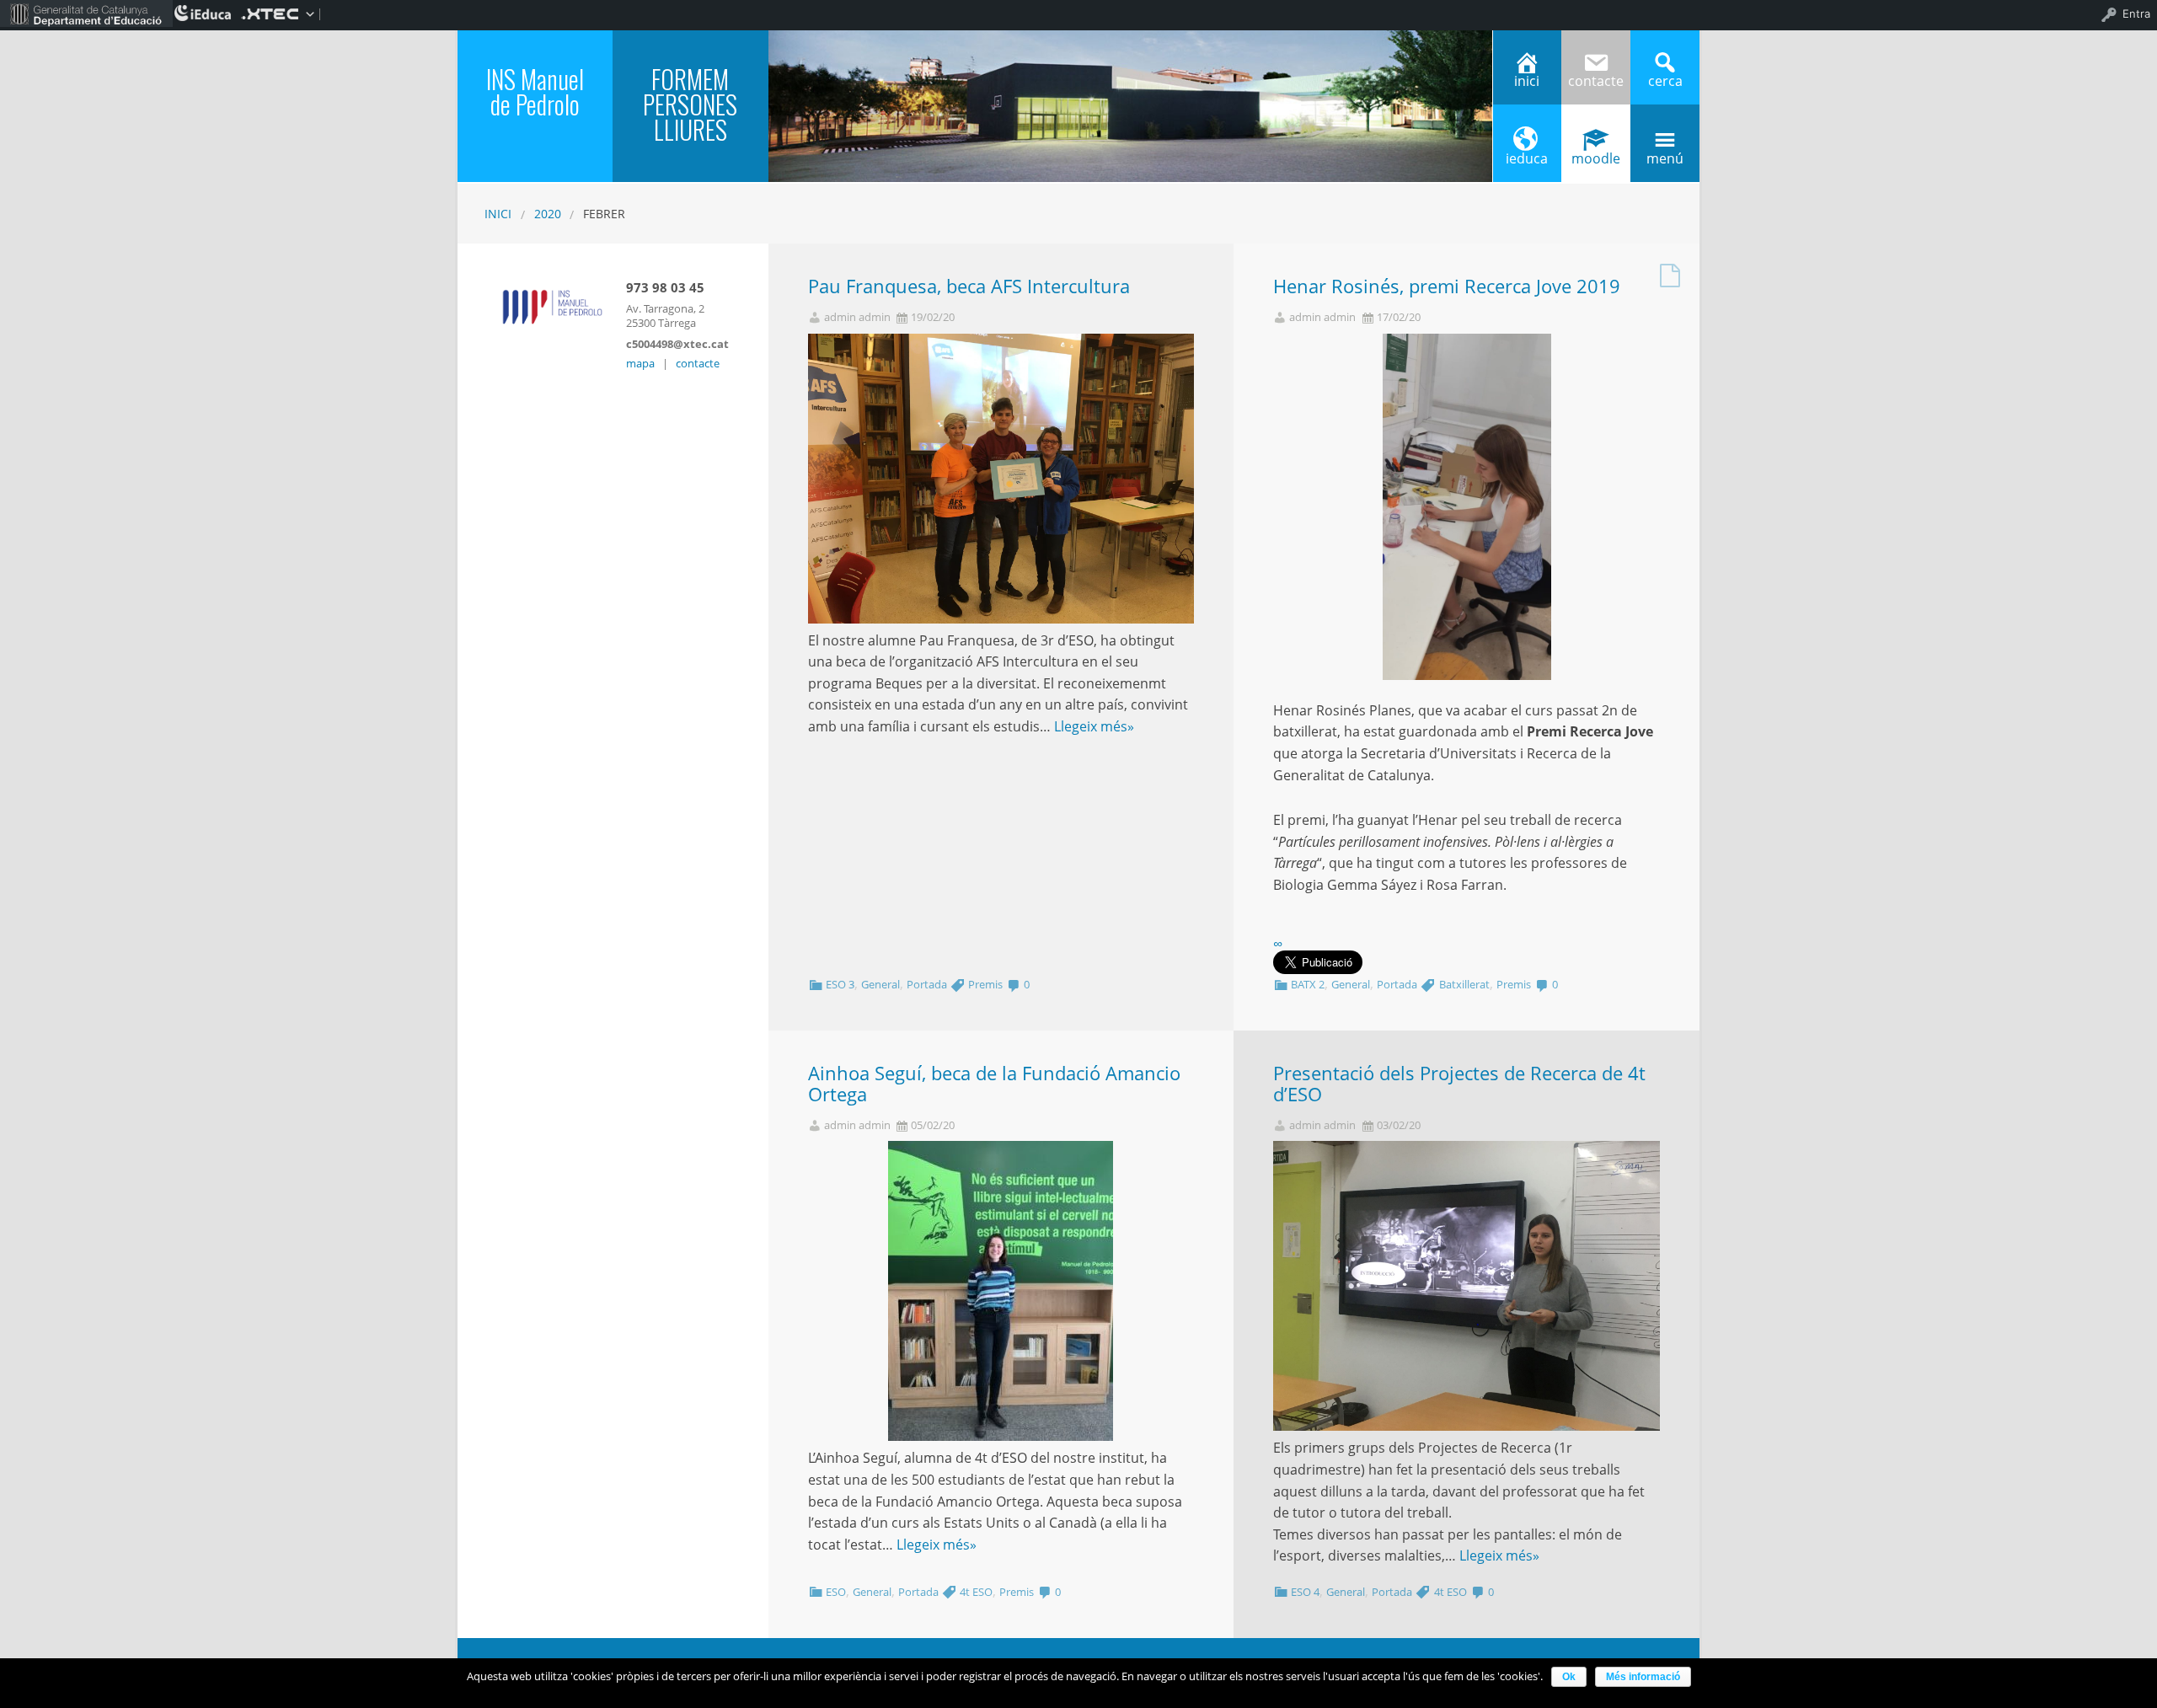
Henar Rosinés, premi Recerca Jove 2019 (1447, 286)
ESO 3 (840, 984)
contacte (698, 363)
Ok (1569, 1677)
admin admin (857, 317)
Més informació (1643, 1677)
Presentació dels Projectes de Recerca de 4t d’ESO (1459, 1084)
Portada (927, 984)
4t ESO (976, 1592)
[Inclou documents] (1670, 271)
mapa (640, 363)
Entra (2136, 13)
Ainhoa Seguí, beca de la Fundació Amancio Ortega (994, 1084)
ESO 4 (1305, 1592)
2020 (548, 214)
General (880, 984)
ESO (836, 1592)
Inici (498, 214)
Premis (985, 984)
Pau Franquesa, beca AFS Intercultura (969, 286)
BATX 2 (1308, 984)
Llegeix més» (1094, 726)
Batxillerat (1464, 984)
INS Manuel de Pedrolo (535, 91)
